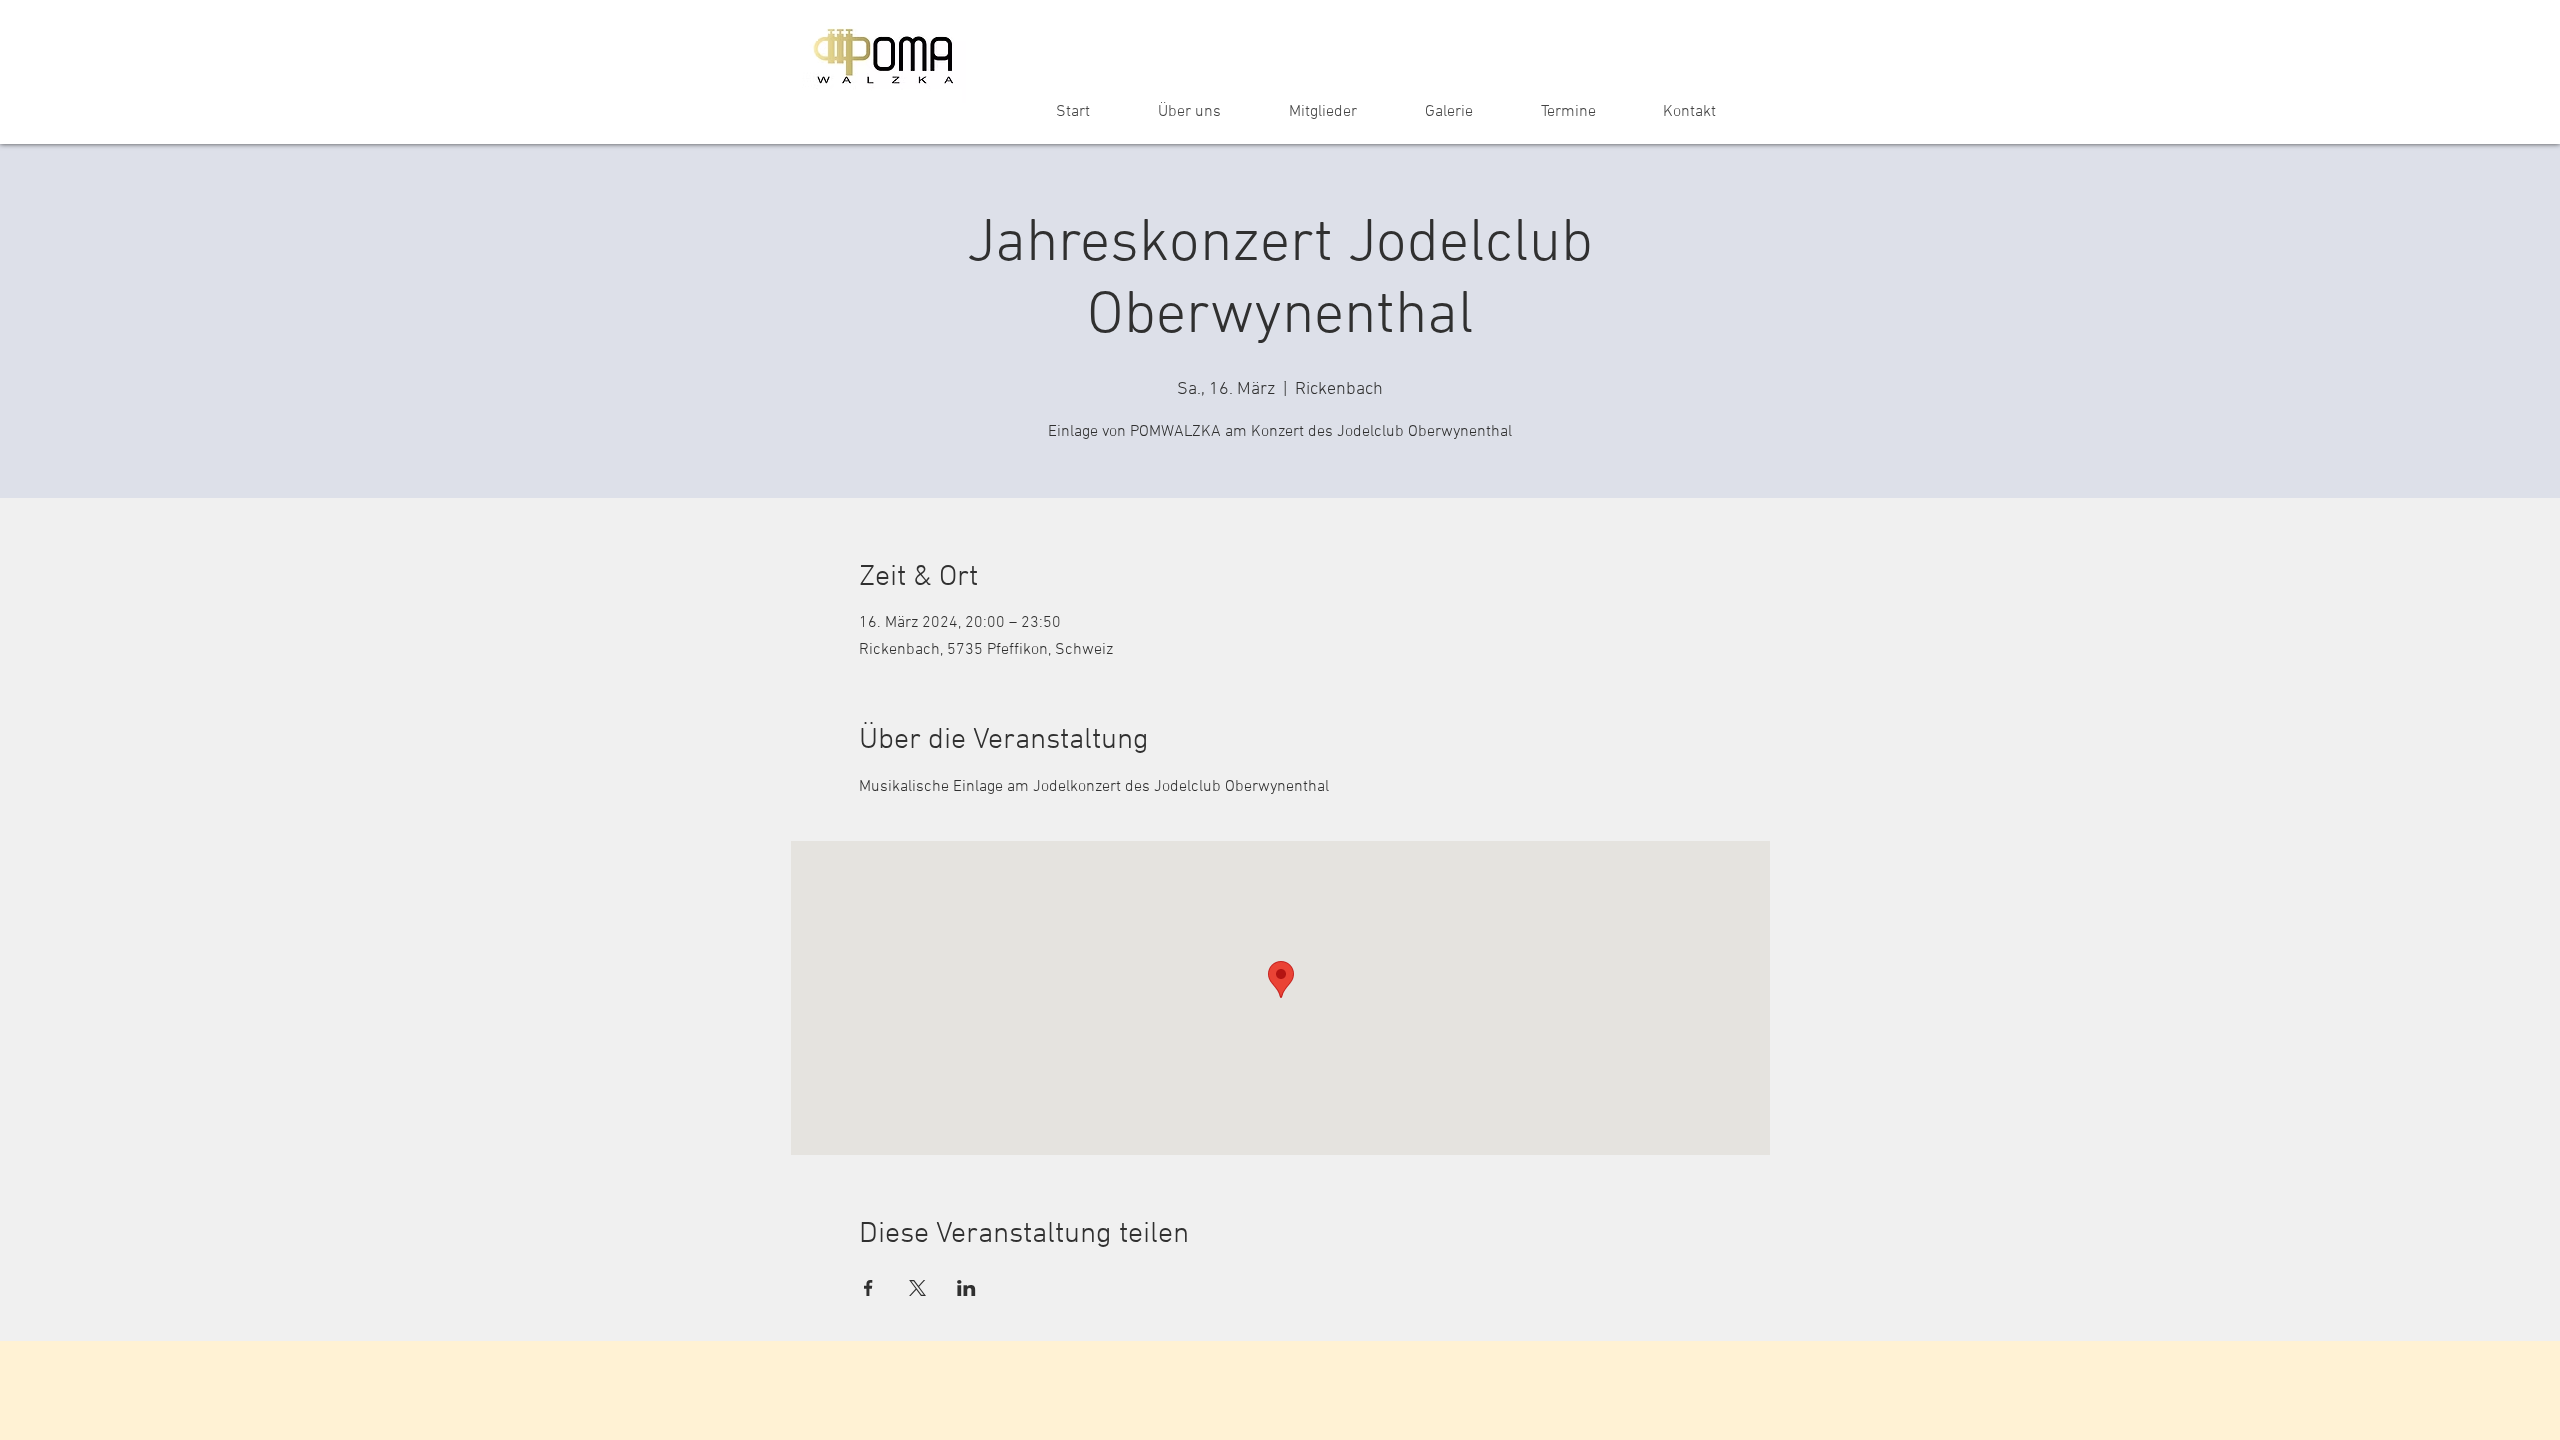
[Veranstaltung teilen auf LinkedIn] (966, 1288)
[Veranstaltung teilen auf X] (917, 1288)
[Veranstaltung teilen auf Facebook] (868, 1288)
